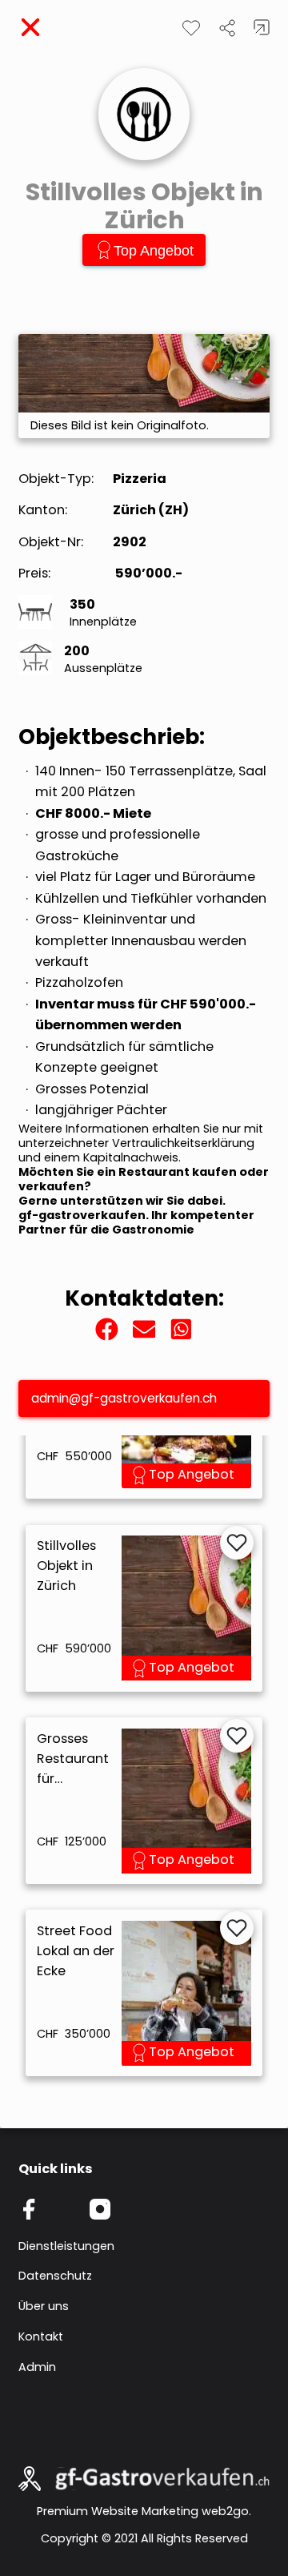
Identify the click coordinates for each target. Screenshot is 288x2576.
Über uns (44, 2306)
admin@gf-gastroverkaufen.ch (124, 1398)
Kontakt (41, 2337)
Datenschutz (55, 2276)
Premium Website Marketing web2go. (144, 2511)
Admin (37, 2367)
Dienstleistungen (66, 2246)
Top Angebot (154, 251)
